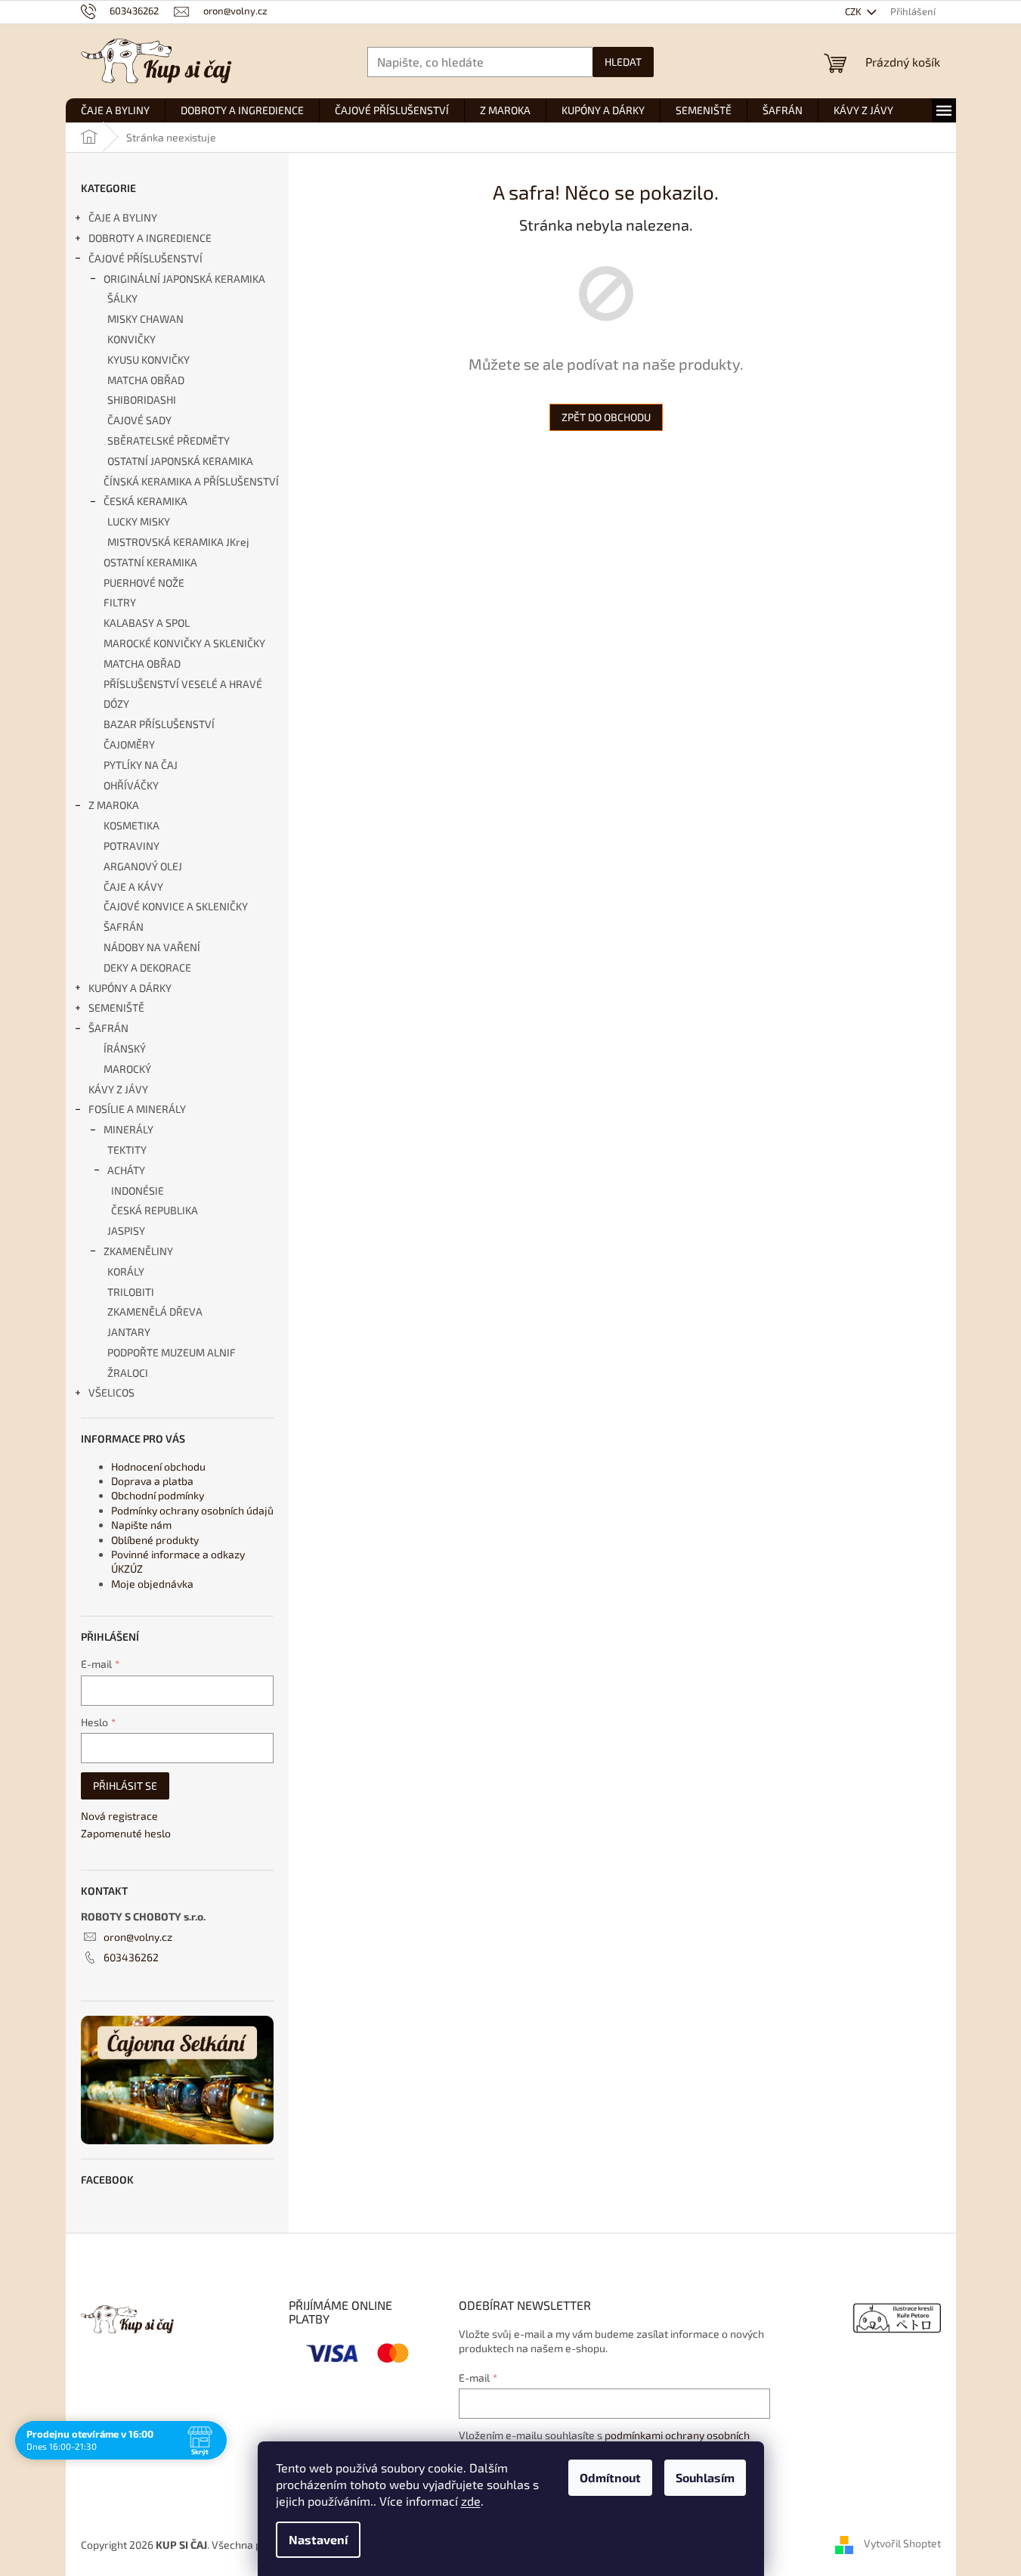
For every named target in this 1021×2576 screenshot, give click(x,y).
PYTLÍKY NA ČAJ (141, 765)
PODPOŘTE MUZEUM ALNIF (172, 1352)
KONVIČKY (131, 339)
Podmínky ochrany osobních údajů (192, 1510)
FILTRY (120, 602)
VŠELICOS (111, 1392)
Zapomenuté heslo (126, 1833)
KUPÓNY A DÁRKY (130, 988)
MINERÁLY (128, 1129)
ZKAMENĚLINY (138, 1251)
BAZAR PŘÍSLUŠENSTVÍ (159, 724)
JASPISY (126, 1231)
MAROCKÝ (127, 1069)
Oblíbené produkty (155, 1540)
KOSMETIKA (131, 825)
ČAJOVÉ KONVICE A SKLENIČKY (176, 906)
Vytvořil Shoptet (902, 2543)
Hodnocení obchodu (158, 1466)
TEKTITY (127, 1150)
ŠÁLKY (122, 298)
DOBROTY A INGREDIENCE (150, 238)
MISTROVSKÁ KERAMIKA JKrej (178, 542)
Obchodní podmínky (158, 1495)
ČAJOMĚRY (129, 744)
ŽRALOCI (128, 1373)
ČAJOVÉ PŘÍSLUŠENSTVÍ (145, 258)
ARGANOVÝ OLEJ (143, 866)
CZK (854, 11)
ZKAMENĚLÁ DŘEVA (155, 1311)
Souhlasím (705, 2477)
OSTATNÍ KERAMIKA (150, 562)
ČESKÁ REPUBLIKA (155, 1210)
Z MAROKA (114, 805)
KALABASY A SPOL (147, 623)
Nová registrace (119, 1816)
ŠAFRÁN (124, 927)
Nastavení (318, 2539)
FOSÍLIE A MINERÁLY (137, 1109)
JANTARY (129, 1332)
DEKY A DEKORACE (147, 967)
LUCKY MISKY (139, 521)
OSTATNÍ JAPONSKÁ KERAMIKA (180, 461)
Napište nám (141, 1525)
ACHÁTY (126, 1170)
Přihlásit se (125, 1786)
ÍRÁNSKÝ (125, 1048)
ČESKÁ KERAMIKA (145, 501)
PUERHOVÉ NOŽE (144, 583)
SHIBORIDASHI (142, 400)
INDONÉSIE (138, 1190)
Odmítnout (610, 2477)
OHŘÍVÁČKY (131, 785)
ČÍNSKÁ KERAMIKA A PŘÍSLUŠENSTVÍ (191, 481)
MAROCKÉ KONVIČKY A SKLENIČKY (184, 643)
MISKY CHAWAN (145, 319)
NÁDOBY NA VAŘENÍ (152, 947)
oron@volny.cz (138, 1937)
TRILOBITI (131, 1292)
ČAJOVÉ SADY (139, 420)
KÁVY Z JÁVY (118, 1089)
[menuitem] (115, 110)
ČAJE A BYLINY (123, 217)
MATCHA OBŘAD (146, 380)
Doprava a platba (152, 1481)
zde (471, 2501)
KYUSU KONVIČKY (149, 360)
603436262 (131, 1957)
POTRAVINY (131, 846)
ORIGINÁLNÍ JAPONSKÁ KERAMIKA (184, 279)
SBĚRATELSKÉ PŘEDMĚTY (169, 440)
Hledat (623, 62)
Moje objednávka (152, 1584)
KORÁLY (126, 1271)
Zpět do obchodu (606, 417)
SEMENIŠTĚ (116, 1007)
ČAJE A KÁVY (133, 887)
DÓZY (116, 704)
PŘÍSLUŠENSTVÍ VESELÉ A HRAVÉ (183, 684)
